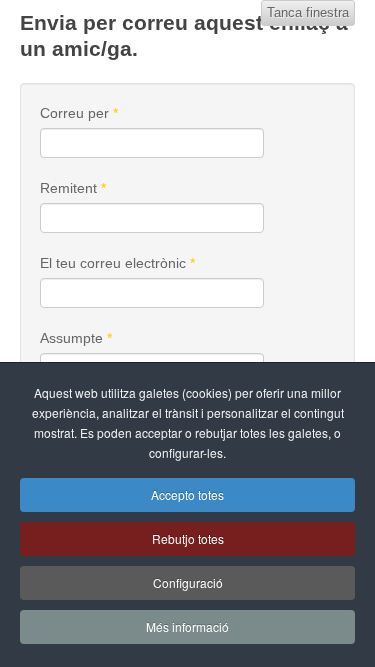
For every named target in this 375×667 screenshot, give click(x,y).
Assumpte (76, 338)
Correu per (79, 113)
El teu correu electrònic (117, 263)
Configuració (188, 582)
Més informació (187, 626)
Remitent (73, 188)
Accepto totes (187, 494)
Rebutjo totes (188, 538)
